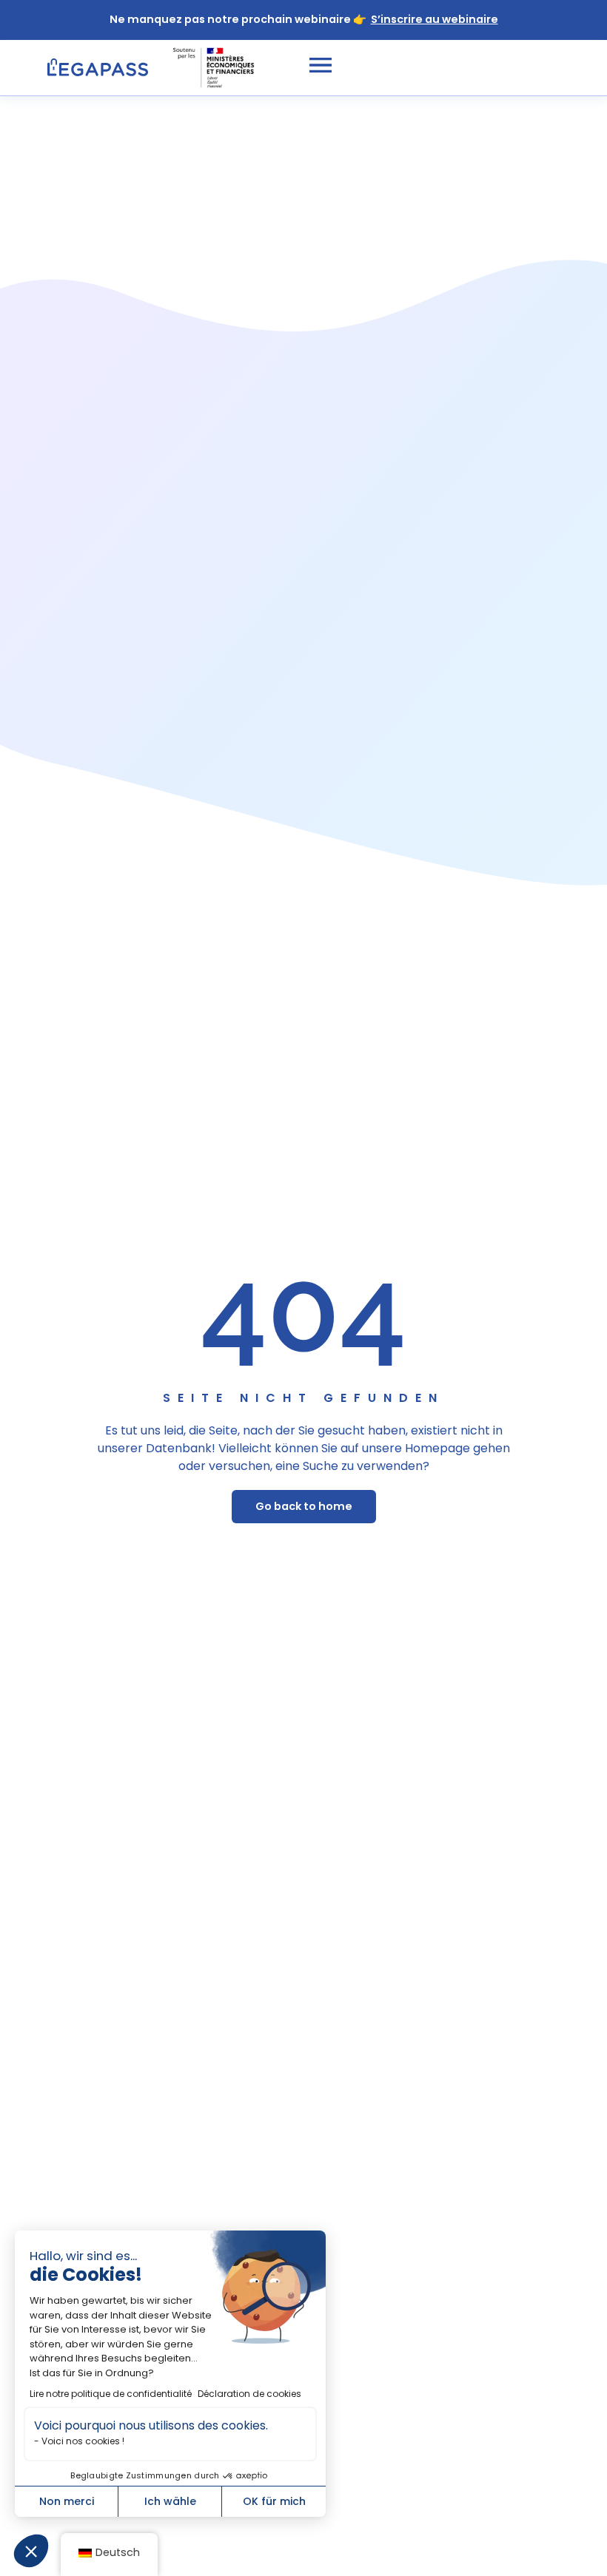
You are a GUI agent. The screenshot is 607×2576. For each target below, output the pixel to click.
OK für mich (274, 2501)
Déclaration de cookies (249, 2394)
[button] (31, 2551)
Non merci (67, 2501)
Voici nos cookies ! (83, 2441)
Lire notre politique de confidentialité (111, 2394)
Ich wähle (170, 2501)
